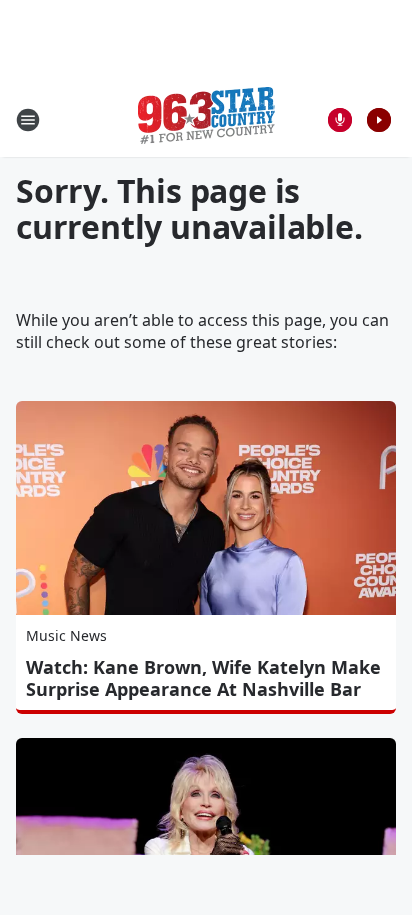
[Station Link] (206, 119)
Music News (66, 635)
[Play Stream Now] (379, 120)
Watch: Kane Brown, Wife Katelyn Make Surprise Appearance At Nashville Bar (203, 678)
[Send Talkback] (340, 120)
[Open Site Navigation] (28, 120)
